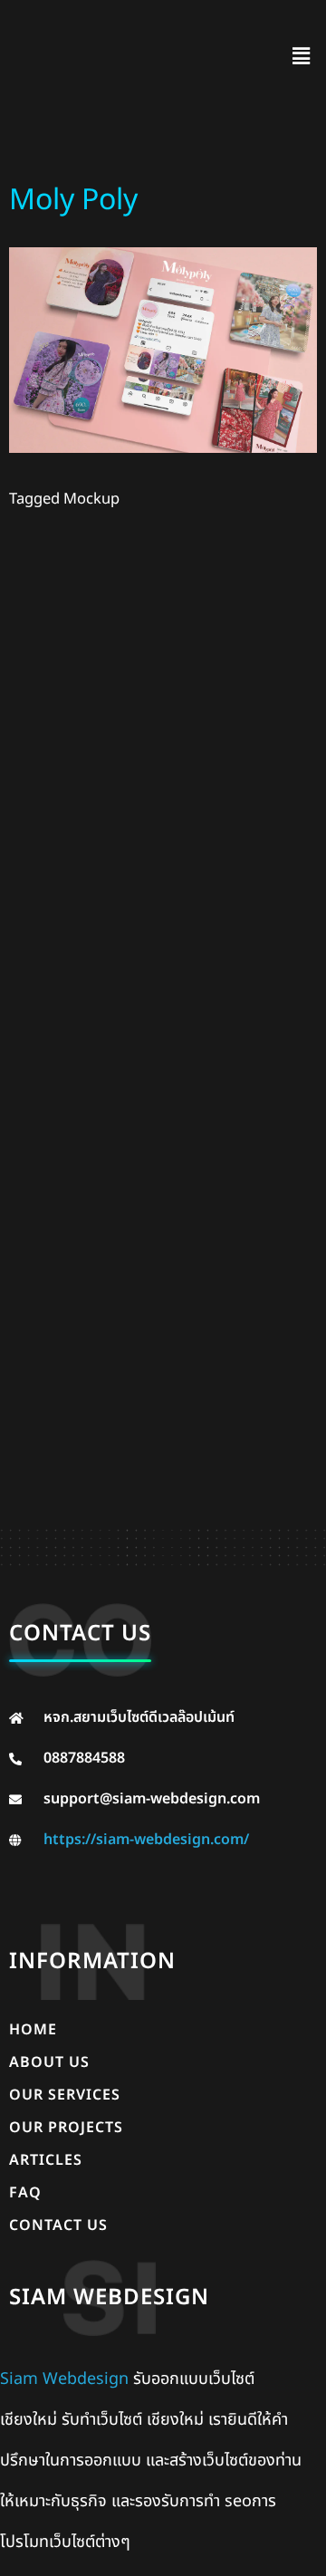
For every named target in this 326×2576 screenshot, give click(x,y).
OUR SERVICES (65, 2095)
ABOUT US (49, 2062)
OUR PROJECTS (66, 2128)
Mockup (91, 499)
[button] (302, 57)
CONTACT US (58, 2225)
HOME (33, 2030)
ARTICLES (46, 2160)
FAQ (25, 2193)
